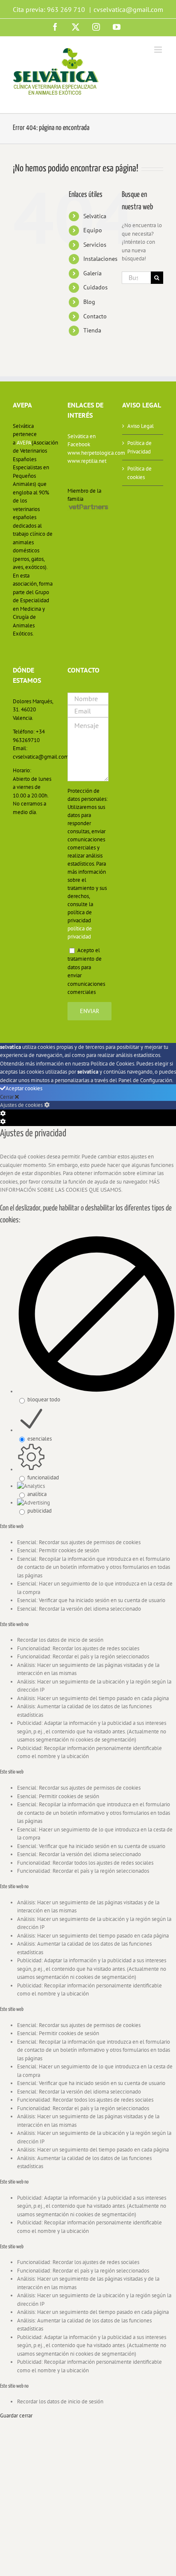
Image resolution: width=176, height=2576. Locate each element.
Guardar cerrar (16, 2416)
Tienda (92, 330)
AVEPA (24, 443)
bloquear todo (44, 1399)
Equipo (93, 230)
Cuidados (95, 287)
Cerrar (7, 1097)
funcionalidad (43, 1477)
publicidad (40, 1511)
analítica (37, 1494)
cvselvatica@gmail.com (128, 9)
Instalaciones (100, 259)
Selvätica (95, 216)
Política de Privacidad (139, 447)
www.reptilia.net (87, 461)
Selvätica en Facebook (82, 440)
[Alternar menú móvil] (159, 50)
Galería (92, 273)
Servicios (95, 245)
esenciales (40, 1439)
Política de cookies (139, 473)
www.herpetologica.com (88, 453)
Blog (89, 302)
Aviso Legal (141, 426)
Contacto (95, 316)
